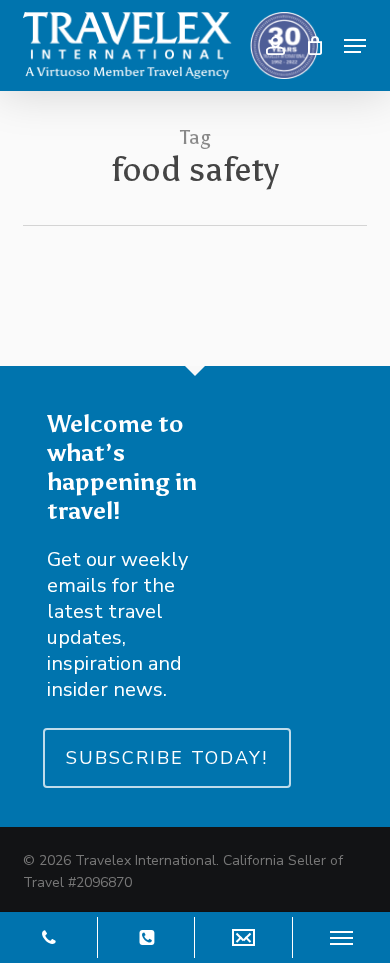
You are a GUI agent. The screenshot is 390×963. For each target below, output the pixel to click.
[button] (355, 46)
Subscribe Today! (167, 758)
